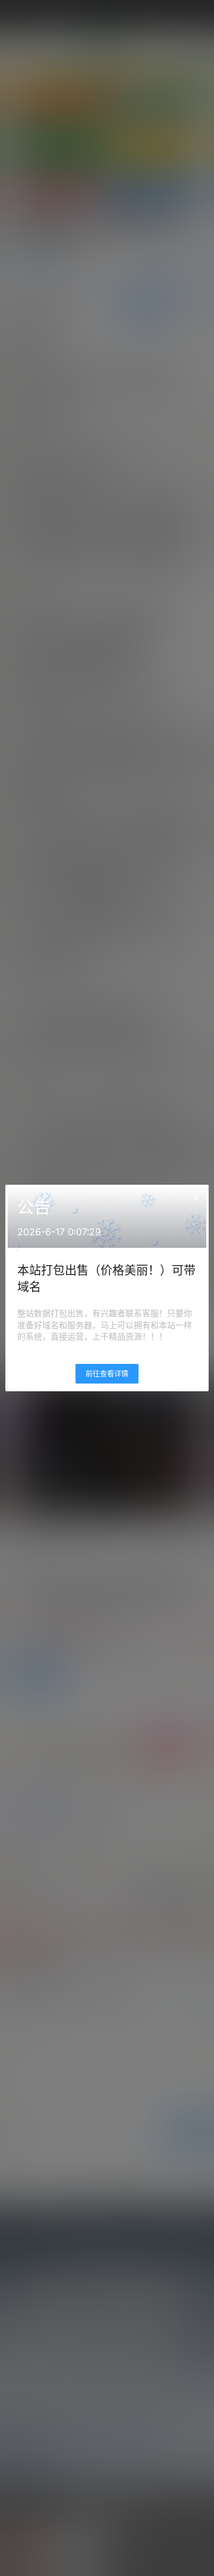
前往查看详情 (107, 1374)
